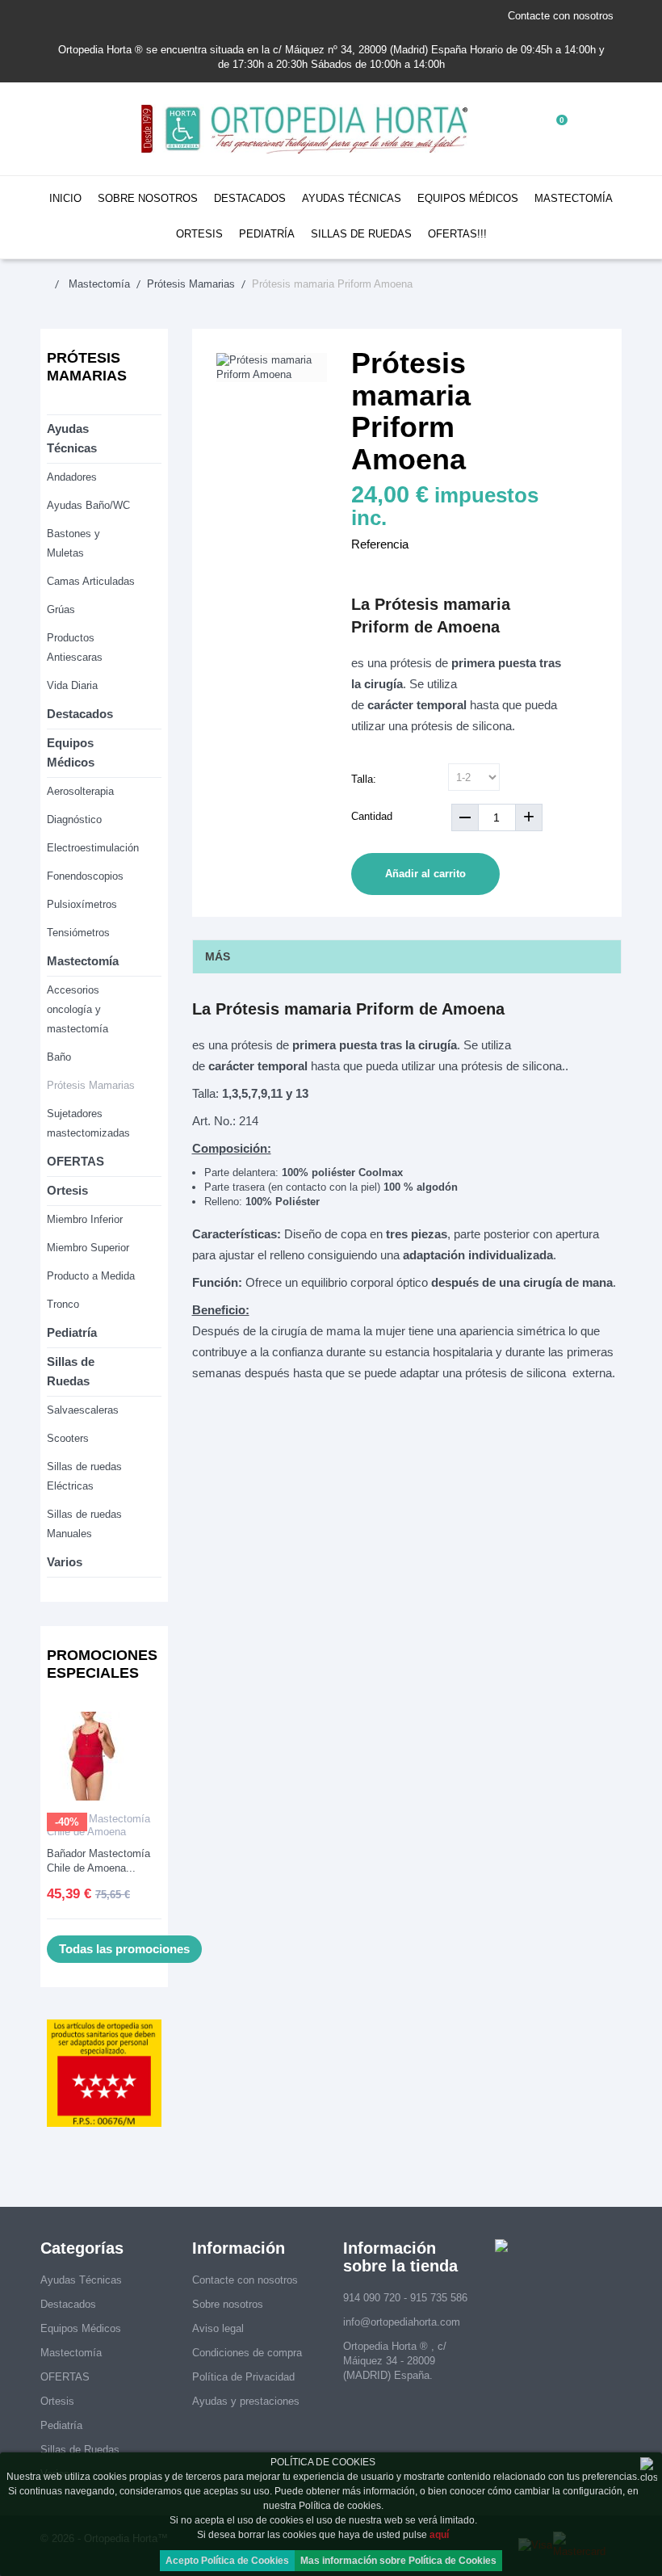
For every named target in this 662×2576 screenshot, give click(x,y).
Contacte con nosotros (561, 16)
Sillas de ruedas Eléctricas (84, 1476)
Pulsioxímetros (82, 904)
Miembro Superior (88, 1248)
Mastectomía (574, 198)
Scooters (68, 1438)
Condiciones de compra (247, 2353)
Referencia (380, 544)
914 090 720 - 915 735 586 (405, 2298)
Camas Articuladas (91, 581)
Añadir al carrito (425, 874)
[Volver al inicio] (53, 284)
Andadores (72, 477)
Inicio (65, 198)
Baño (59, 1057)
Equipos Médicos (468, 198)
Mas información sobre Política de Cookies (398, 2561)
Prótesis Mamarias (91, 1085)
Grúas (61, 609)
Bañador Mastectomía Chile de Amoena (98, 1825)
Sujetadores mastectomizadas (88, 1123)
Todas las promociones (124, 1949)
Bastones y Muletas (73, 543)
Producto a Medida (91, 1276)
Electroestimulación (93, 848)
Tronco (63, 1304)
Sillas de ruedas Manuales (84, 1524)
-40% (67, 1822)
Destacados (250, 198)
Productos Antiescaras (75, 647)
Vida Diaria (72, 685)
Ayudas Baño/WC (88, 505)
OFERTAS (75, 1161)
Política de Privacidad (243, 2377)
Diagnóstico (74, 819)
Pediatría (267, 234)
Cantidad (372, 816)
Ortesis (199, 234)
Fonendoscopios (85, 876)
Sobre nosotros (148, 198)
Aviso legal (218, 2328)
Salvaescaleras (83, 1410)
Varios (65, 1562)
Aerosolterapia (80, 791)
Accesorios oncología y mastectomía (78, 1009)
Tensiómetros (78, 933)
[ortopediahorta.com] (306, 129)
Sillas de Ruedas (361, 234)
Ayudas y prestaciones (246, 2401)
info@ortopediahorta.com (402, 2322)
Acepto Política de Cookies (227, 2561)
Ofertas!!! (457, 234)
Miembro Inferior (85, 1219)
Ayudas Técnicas (352, 198)
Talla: (365, 779)
